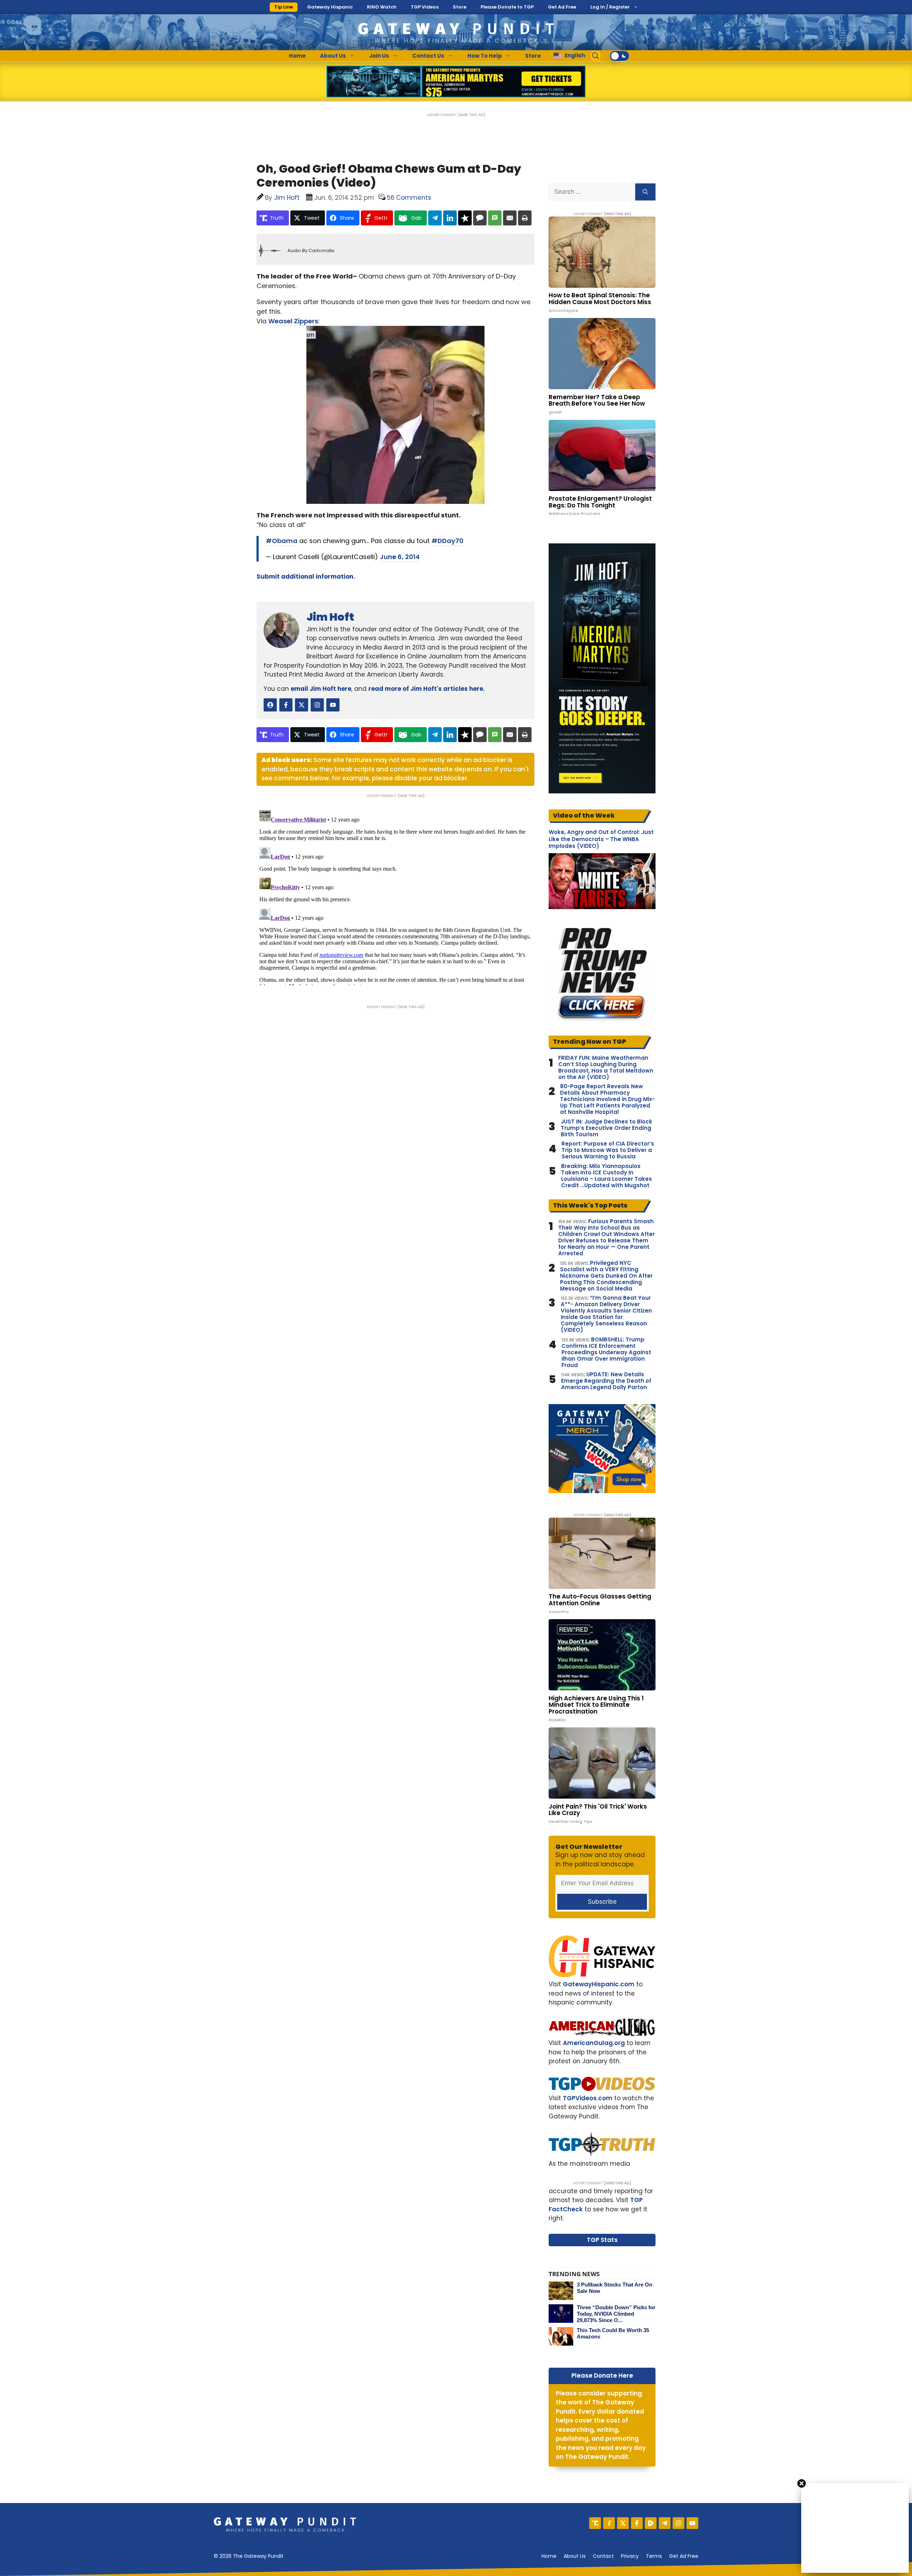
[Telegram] (665, 2523)
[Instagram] (678, 2523)
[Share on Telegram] (435, 218)
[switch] (620, 56)
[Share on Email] (510, 218)
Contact (603, 2556)
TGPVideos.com (588, 2098)
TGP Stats (602, 2240)
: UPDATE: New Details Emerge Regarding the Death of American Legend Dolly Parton (606, 1381)
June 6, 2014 (400, 557)
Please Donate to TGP (507, 7)
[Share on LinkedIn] (450, 218)
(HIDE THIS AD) (472, 115)
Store (460, 7)
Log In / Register (610, 7)
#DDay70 (447, 541)
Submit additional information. (306, 577)
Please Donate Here (602, 2376)
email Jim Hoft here (321, 689)
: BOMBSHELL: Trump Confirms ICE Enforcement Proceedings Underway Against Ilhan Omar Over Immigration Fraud (606, 1352)
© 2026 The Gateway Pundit (249, 2556)
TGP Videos (425, 7)
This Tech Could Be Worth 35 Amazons (613, 2333)
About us (575, 2556)
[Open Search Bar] (596, 56)
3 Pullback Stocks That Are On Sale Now (615, 2288)
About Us (333, 56)
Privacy (630, 2556)
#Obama (282, 541)
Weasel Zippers (293, 321)
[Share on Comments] (480, 218)
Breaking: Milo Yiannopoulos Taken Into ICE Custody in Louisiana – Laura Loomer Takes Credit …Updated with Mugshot (607, 1176)
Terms (654, 2556)
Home (297, 56)
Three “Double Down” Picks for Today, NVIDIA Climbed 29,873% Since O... (616, 2314)
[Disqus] (395, 896)
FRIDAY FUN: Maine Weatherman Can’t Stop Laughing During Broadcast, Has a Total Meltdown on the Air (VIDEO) (606, 1068)
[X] (623, 2523)
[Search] (645, 192)
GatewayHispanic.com (599, 1984)
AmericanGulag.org (594, 2043)
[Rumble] (651, 2523)
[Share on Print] (525, 218)
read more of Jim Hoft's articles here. (427, 689)
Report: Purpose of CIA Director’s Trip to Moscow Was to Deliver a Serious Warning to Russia (608, 1150)
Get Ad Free (562, 7)
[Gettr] (609, 2523)
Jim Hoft (330, 617)
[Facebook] (637, 2523)
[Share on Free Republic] (465, 218)
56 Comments (409, 198)
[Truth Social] (595, 2523)
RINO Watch (382, 7)
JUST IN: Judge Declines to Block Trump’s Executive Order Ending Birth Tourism (607, 1128)
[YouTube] (692, 2523)
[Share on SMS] (495, 218)
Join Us (379, 56)
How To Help (485, 56)
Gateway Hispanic (330, 7)
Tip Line (284, 7)
